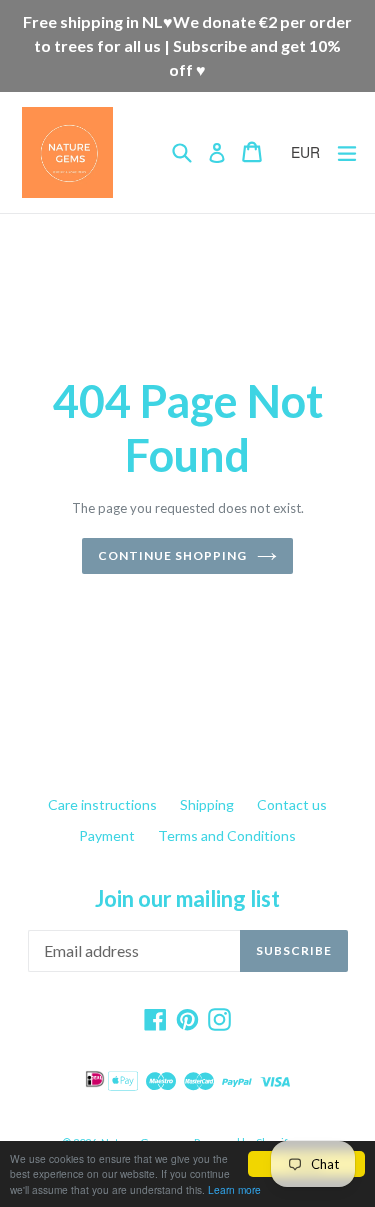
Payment (107, 835)
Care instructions (102, 804)
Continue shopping (172, 555)
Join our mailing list (187, 899)
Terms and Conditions (227, 835)
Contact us (292, 804)
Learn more (234, 1189)
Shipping (207, 804)
